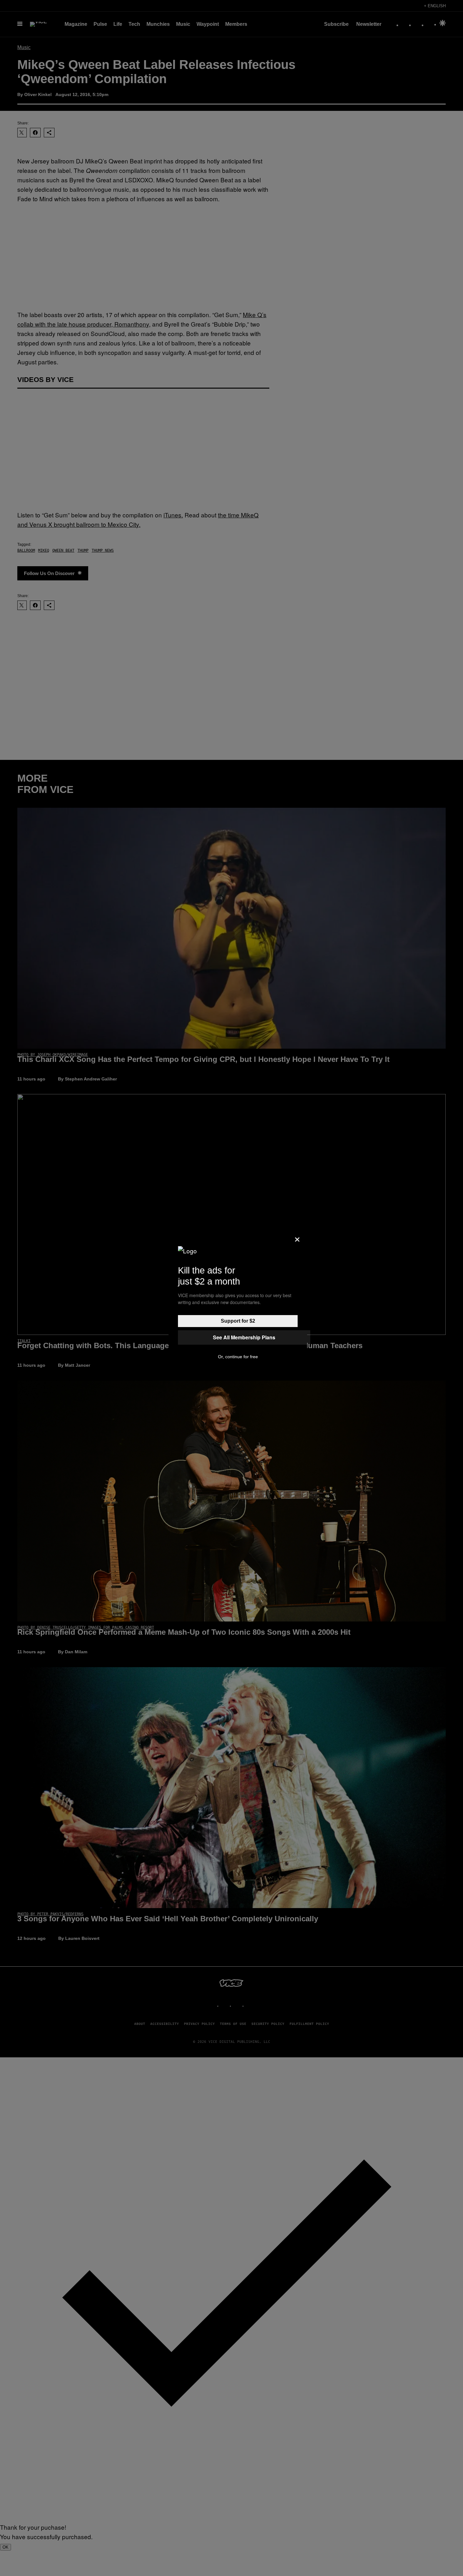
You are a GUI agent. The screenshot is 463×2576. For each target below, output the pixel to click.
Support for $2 (238, 1321)
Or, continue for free (238, 1357)
